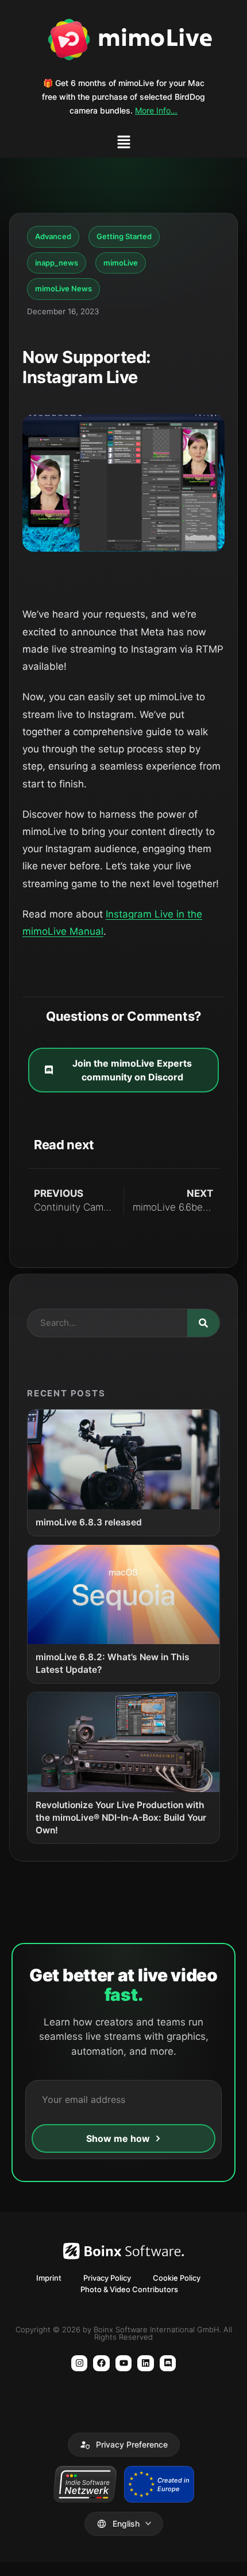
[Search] (203, 1323)
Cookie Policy (177, 2278)
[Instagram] (80, 2364)
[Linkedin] (146, 2364)
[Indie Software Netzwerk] (85, 2484)
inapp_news (57, 263)
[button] (123, 144)
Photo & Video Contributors (129, 2289)
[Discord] (168, 2364)
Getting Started (124, 236)
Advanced (53, 236)
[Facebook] (101, 2364)
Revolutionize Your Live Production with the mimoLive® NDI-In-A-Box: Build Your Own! (121, 1818)
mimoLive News (63, 288)
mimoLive (121, 263)
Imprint (49, 2278)
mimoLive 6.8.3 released (89, 1522)
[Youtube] (124, 2364)
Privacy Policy (107, 2278)
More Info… (156, 110)
